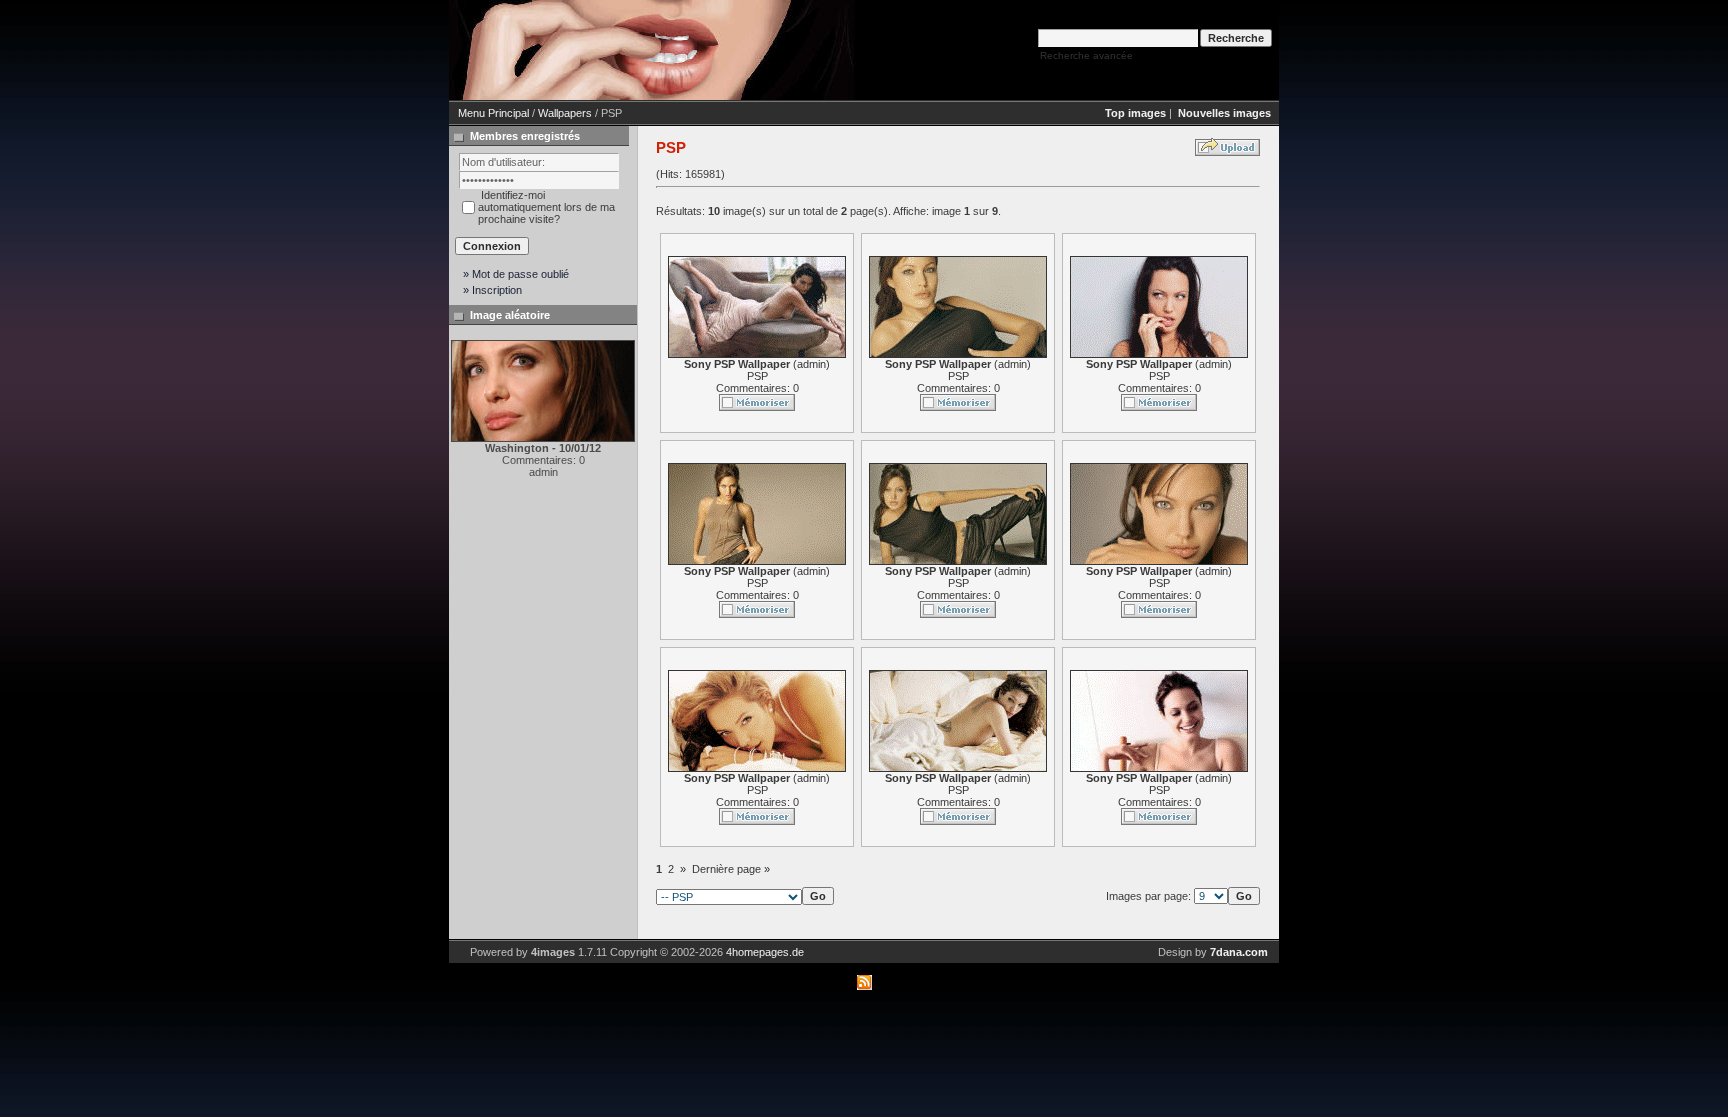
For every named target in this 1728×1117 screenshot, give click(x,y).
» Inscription (492, 290)
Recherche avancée (1086, 55)
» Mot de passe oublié (516, 274)
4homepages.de (765, 952)
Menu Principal (493, 113)
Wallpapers (565, 113)
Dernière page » (731, 869)
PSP (757, 376)
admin (811, 364)
